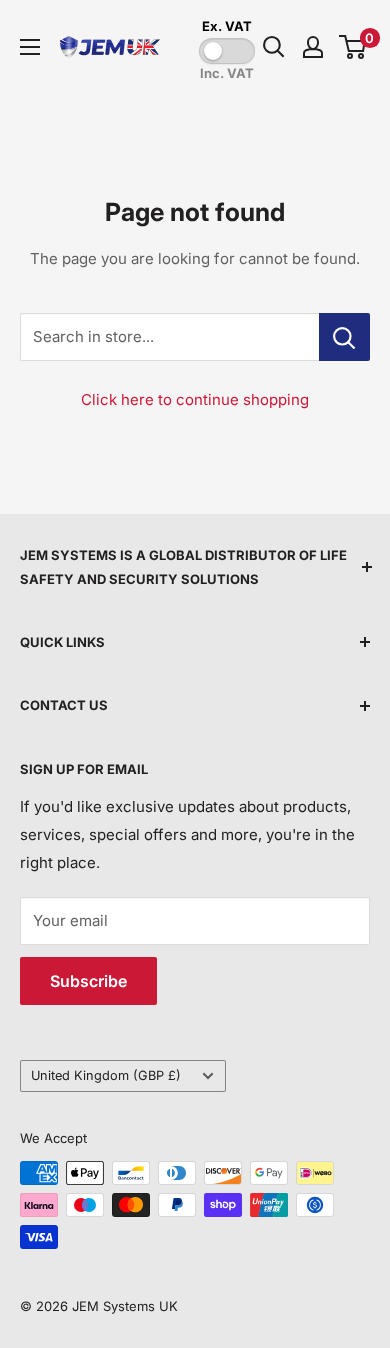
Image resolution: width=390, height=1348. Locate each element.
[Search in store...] (344, 337)
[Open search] (274, 47)
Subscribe (88, 981)
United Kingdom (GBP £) (106, 1075)
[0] (353, 47)
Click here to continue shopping (195, 399)
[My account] (313, 47)
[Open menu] (30, 47)
